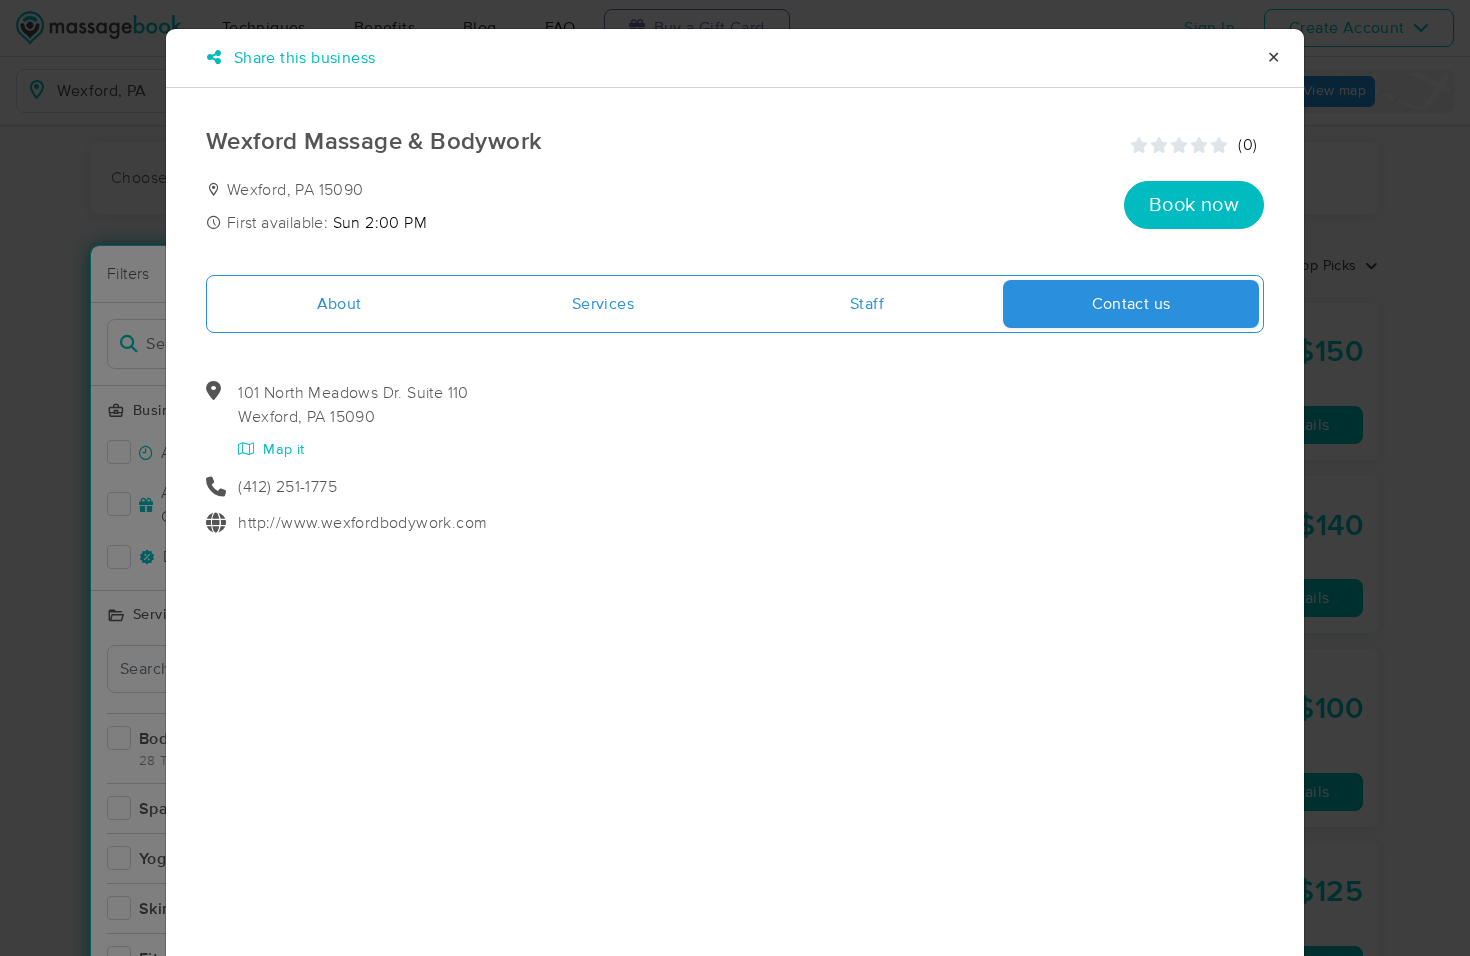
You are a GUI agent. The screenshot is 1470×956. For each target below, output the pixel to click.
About (339, 304)
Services (603, 304)
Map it (281, 450)
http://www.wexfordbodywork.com (362, 523)
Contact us (1131, 304)
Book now (1194, 205)
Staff (867, 304)
